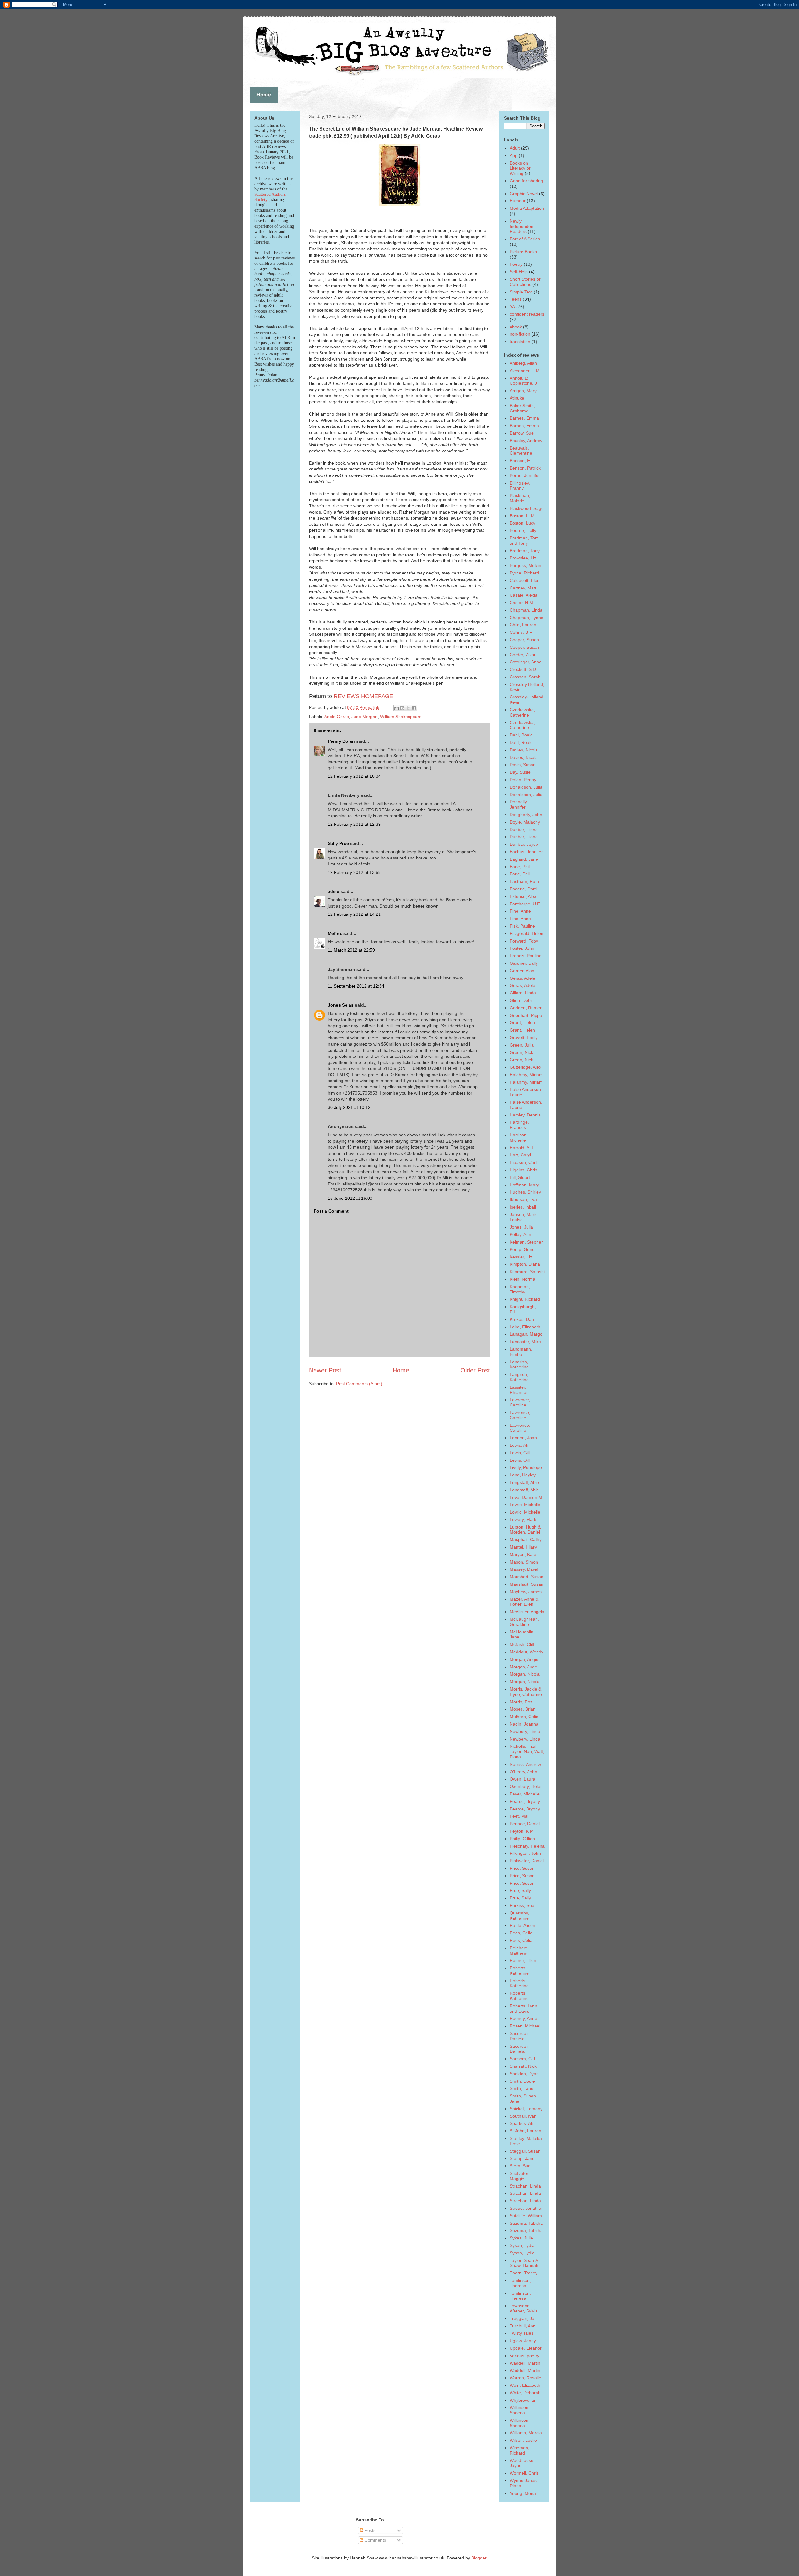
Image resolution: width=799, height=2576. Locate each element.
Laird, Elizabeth (525, 1327)
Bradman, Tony (525, 551)
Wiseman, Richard (520, 2450)
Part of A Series (525, 239)
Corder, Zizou (523, 655)
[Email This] (396, 708)
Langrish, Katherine (519, 1364)
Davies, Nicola (524, 750)
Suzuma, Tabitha (526, 2223)
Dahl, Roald (521, 735)
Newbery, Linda (525, 1731)
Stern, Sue (520, 2166)
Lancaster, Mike (525, 1342)
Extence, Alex (523, 896)
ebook (516, 327)
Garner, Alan (522, 971)
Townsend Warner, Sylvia (524, 2308)
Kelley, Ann (520, 1234)
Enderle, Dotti (523, 889)
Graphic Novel (524, 194)
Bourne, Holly (523, 530)
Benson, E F (522, 461)
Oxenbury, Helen (526, 1786)
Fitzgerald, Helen (527, 933)
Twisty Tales (522, 2333)
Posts (369, 2530)
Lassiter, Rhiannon (519, 1390)
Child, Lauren (523, 625)
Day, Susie (520, 772)
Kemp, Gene (522, 1249)
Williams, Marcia (526, 2433)
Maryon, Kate (523, 1554)
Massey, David (524, 1569)
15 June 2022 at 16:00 (350, 1198)
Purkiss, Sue (522, 1905)
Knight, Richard (525, 1299)
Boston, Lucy (522, 523)
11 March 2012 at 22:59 (351, 950)
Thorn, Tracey (524, 2273)
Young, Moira (523, 2493)
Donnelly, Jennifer (519, 804)
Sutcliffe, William (526, 2216)
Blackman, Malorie (520, 498)
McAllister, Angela (527, 1612)
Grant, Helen (522, 1022)
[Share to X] (408, 708)
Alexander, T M (525, 371)
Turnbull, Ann (523, 2326)
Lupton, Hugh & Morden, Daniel (525, 1530)
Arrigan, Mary (523, 391)
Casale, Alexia (524, 595)
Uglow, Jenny (523, 2341)
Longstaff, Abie (524, 1482)
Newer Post (325, 1370)
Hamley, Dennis (525, 1115)
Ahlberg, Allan (523, 363)
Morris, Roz (521, 1702)
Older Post (475, 1370)
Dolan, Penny (523, 780)
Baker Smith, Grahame (522, 408)
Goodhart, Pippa (526, 1015)
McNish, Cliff (522, 1644)
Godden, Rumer (526, 1008)
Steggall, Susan (525, 2151)
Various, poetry (524, 2356)
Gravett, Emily (524, 1037)
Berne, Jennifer (525, 475)
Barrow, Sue (522, 433)
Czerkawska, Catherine (522, 712)
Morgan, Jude (523, 1667)
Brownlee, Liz (523, 558)
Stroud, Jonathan (527, 2208)
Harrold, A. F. (522, 1148)
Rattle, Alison (522, 1925)
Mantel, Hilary (523, 1547)
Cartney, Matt (523, 588)
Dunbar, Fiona (524, 830)
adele (333, 891)
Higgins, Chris (523, 1170)
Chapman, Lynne (527, 618)
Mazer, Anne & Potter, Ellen (524, 1602)
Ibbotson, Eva (523, 1199)
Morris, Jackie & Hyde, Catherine (526, 1692)
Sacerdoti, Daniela (520, 2036)
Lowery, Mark (523, 1519)
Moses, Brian (523, 1709)
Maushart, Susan (527, 1577)
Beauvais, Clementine (521, 451)
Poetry (516, 264)
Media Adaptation (527, 208)
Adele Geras (337, 717)
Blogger (479, 2558)
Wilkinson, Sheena (520, 2410)
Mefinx (335, 933)
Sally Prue (338, 843)
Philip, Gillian (522, 1839)
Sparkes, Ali (521, 2123)
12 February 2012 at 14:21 (354, 914)
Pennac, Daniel (525, 1824)
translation (520, 342)
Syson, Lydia (522, 2245)
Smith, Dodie (522, 2081)
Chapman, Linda (526, 610)
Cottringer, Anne (526, 662)
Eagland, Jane (524, 859)
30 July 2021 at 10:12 (349, 1107)
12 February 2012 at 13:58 (354, 872)
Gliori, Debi (521, 1000)
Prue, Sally (520, 1890)
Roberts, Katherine (519, 1970)
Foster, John (522, 948)
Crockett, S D (523, 669)
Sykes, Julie (521, 2238)
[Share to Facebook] (414, 708)
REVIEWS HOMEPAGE (363, 696)
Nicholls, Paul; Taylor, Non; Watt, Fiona (527, 1751)
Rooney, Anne (523, 2018)
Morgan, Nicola (525, 1674)
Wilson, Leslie (523, 2440)
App (514, 155)
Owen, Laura (522, 1779)
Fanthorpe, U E (525, 904)
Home (401, 1370)
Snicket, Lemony (526, 2109)
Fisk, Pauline (522, 926)
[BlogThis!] (402, 708)
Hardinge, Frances (519, 1125)
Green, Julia (522, 1045)
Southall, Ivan (523, 2116)
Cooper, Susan (524, 640)
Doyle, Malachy (525, 822)
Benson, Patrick (525, 468)
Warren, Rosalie (525, 2378)
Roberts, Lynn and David (523, 2009)
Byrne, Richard (524, 573)
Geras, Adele (522, 978)
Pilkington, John (525, 1853)
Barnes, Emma (524, 418)
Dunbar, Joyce (524, 844)
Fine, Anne (520, 911)
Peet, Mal (519, 1816)
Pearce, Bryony (525, 1801)
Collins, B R (521, 632)
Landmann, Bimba (521, 1352)
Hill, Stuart (520, 1177)
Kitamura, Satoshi (527, 1272)
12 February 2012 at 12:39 (354, 824)
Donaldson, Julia (526, 787)
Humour (518, 201)
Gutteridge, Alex (525, 1067)
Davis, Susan (523, 765)
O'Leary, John (523, 1772)
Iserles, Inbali (523, 1207)
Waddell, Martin (525, 2363)
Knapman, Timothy (520, 1289)
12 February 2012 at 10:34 (354, 776)
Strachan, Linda (525, 2186)
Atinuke (517, 398)
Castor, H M (521, 603)
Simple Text (521, 292)
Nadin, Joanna (524, 1724)
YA (512, 307)
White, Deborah (525, 2393)
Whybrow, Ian (523, 2400)
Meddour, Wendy (527, 1652)
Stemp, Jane (522, 2158)
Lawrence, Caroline (520, 1402)
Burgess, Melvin (525, 565)
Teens (516, 299)
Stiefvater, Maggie (520, 2176)
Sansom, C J (522, 2059)
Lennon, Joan (523, 1438)
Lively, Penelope (526, 1467)
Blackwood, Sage (527, 508)
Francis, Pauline (526, 956)
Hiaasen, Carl (523, 1162)
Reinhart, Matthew (519, 1950)
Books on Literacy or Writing (520, 168)
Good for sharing (526, 181)
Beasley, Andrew (526, 441)
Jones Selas (341, 1005)
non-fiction (520, 334)
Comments (375, 2540)
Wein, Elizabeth (525, 2385)
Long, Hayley (523, 1475)
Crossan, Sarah (525, 677)
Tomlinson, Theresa (520, 2283)
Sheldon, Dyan (524, 2074)
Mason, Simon (524, 1562)
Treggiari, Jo (522, 2318)
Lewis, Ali (519, 1445)
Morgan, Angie (524, 1659)
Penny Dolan (341, 741)
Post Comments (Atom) (359, 1384)
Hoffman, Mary (524, 1185)
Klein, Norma (522, 1279)
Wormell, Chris (524, 2473)
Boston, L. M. (523, 516)
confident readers (527, 314)
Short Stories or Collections (525, 282)
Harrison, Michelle (519, 1138)
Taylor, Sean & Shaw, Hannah (524, 2263)
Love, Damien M (526, 1497)
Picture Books (523, 252)
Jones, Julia (521, 1227)
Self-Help (519, 272)
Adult (515, 148)
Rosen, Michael (525, 2026)
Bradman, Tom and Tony (524, 541)
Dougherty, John (526, 815)
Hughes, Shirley (525, 1192)
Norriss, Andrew (525, 1764)
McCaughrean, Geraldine (524, 1622)
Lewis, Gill (520, 1453)
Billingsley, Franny (520, 486)
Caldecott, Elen (525, 580)
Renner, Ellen (523, 1960)
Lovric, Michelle (525, 1505)
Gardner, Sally (524, 963)
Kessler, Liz (521, 1257)
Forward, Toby (524, 941)
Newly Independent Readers (522, 226)
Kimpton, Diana (525, 1264)
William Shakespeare (401, 717)
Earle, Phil (520, 867)
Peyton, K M (522, 1831)
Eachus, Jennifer (526, 852)
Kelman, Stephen (527, 1242)
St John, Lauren (525, 2131)
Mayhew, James (526, 1592)
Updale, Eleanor (526, 2348)
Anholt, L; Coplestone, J (523, 381)
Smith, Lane (522, 2088)
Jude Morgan (365, 717)
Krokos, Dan (522, 1319)
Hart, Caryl (520, 1155)
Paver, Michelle (525, 1794)
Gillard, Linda (523, 993)
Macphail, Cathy (526, 1539)
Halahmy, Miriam (526, 1075)
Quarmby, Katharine (519, 1916)
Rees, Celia (521, 1933)
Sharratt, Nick (523, 2066)
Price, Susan (522, 1868)
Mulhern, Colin (524, 1717)
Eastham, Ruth (524, 881)
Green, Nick (521, 1052)
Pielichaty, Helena (527, 1846)
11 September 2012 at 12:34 (356, 986)
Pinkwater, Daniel (527, 1861)
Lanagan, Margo (526, 1334)
